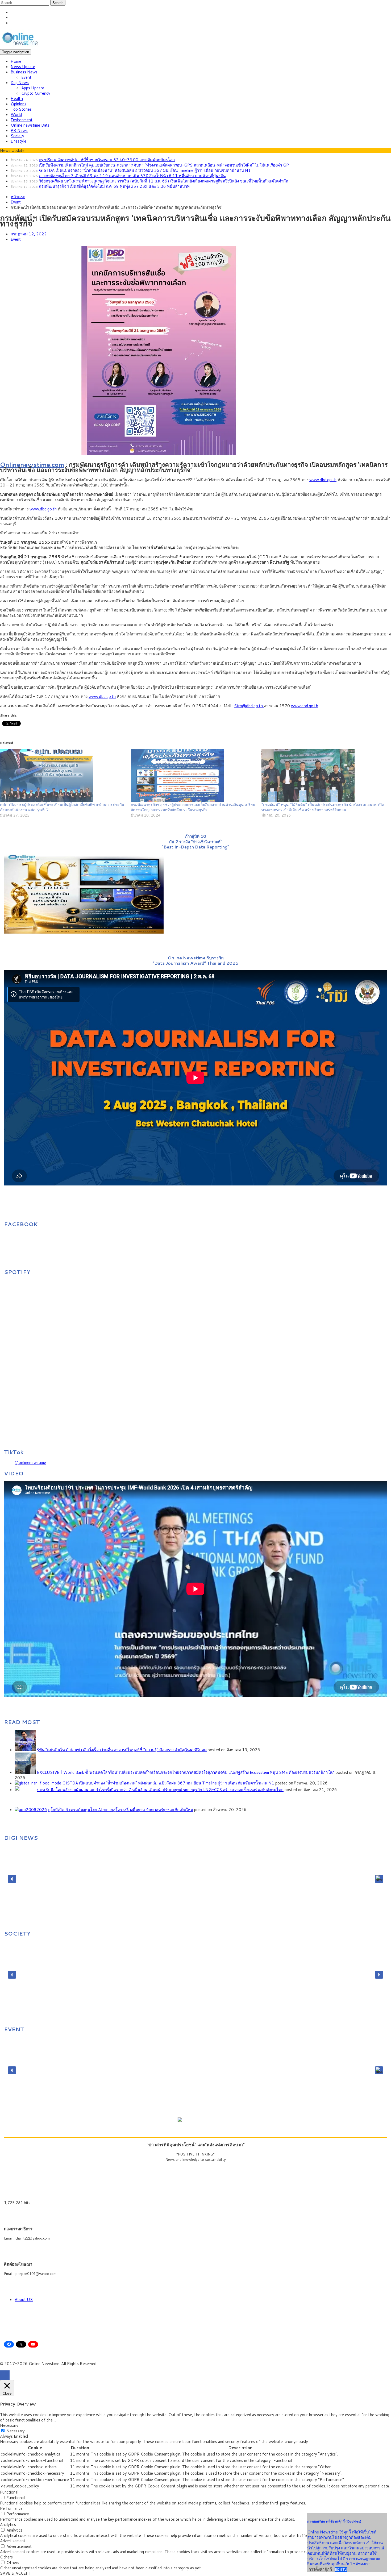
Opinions (18, 104)
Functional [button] (9, 2492)
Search (58, 3)
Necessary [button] (9, 2425)
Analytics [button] (8, 2525)
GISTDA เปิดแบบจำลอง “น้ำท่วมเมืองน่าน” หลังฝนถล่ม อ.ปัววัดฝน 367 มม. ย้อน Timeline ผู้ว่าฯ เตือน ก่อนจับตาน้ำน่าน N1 (145, 170)
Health (17, 99)
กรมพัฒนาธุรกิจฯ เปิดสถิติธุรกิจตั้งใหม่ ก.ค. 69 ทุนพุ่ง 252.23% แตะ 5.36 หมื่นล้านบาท (114, 186)
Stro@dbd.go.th (249, 706)
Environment (22, 120)
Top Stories (21, 109)
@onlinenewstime (30, 1462)
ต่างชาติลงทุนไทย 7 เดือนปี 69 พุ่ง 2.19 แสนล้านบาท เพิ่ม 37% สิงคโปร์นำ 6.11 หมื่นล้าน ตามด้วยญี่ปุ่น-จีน (132, 176)
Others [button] (6, 2557)
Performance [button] (11, 2508)
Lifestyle (18, 141)
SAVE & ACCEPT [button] (16, 2573)
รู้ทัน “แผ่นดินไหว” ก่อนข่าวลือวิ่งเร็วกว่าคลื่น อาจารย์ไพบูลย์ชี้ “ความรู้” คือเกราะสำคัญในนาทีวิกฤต (122, 1750)
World (16, 115)
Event (26, 77)
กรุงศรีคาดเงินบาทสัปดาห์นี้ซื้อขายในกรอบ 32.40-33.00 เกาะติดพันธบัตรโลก (107, 160)
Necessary (16, 2431)
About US (24, 2300)
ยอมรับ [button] (341, 2569)
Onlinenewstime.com (32, 464)
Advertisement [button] (13, 2541)
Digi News (20, 83)
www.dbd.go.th (323, 480)
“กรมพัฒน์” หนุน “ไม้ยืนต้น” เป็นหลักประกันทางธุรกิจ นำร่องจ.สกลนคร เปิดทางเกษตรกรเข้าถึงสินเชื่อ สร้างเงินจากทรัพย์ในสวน (323, 807)
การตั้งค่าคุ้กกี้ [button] (320, 2569)
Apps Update (33, 88)
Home (16, 61)
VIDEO (14, 1473)
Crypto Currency (36, 93)
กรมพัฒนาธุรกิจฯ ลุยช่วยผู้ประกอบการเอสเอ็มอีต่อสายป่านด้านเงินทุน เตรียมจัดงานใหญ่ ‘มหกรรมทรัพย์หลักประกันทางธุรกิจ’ (193, 807)
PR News (19, 130)
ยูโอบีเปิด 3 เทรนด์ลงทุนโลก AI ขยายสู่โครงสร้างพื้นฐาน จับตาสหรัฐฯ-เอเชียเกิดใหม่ (121, 1810)
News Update (23, 67)
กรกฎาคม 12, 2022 (29, 234)
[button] (12, 1879)
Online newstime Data (30, 125)
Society (17, 136)
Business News (24, 72)
